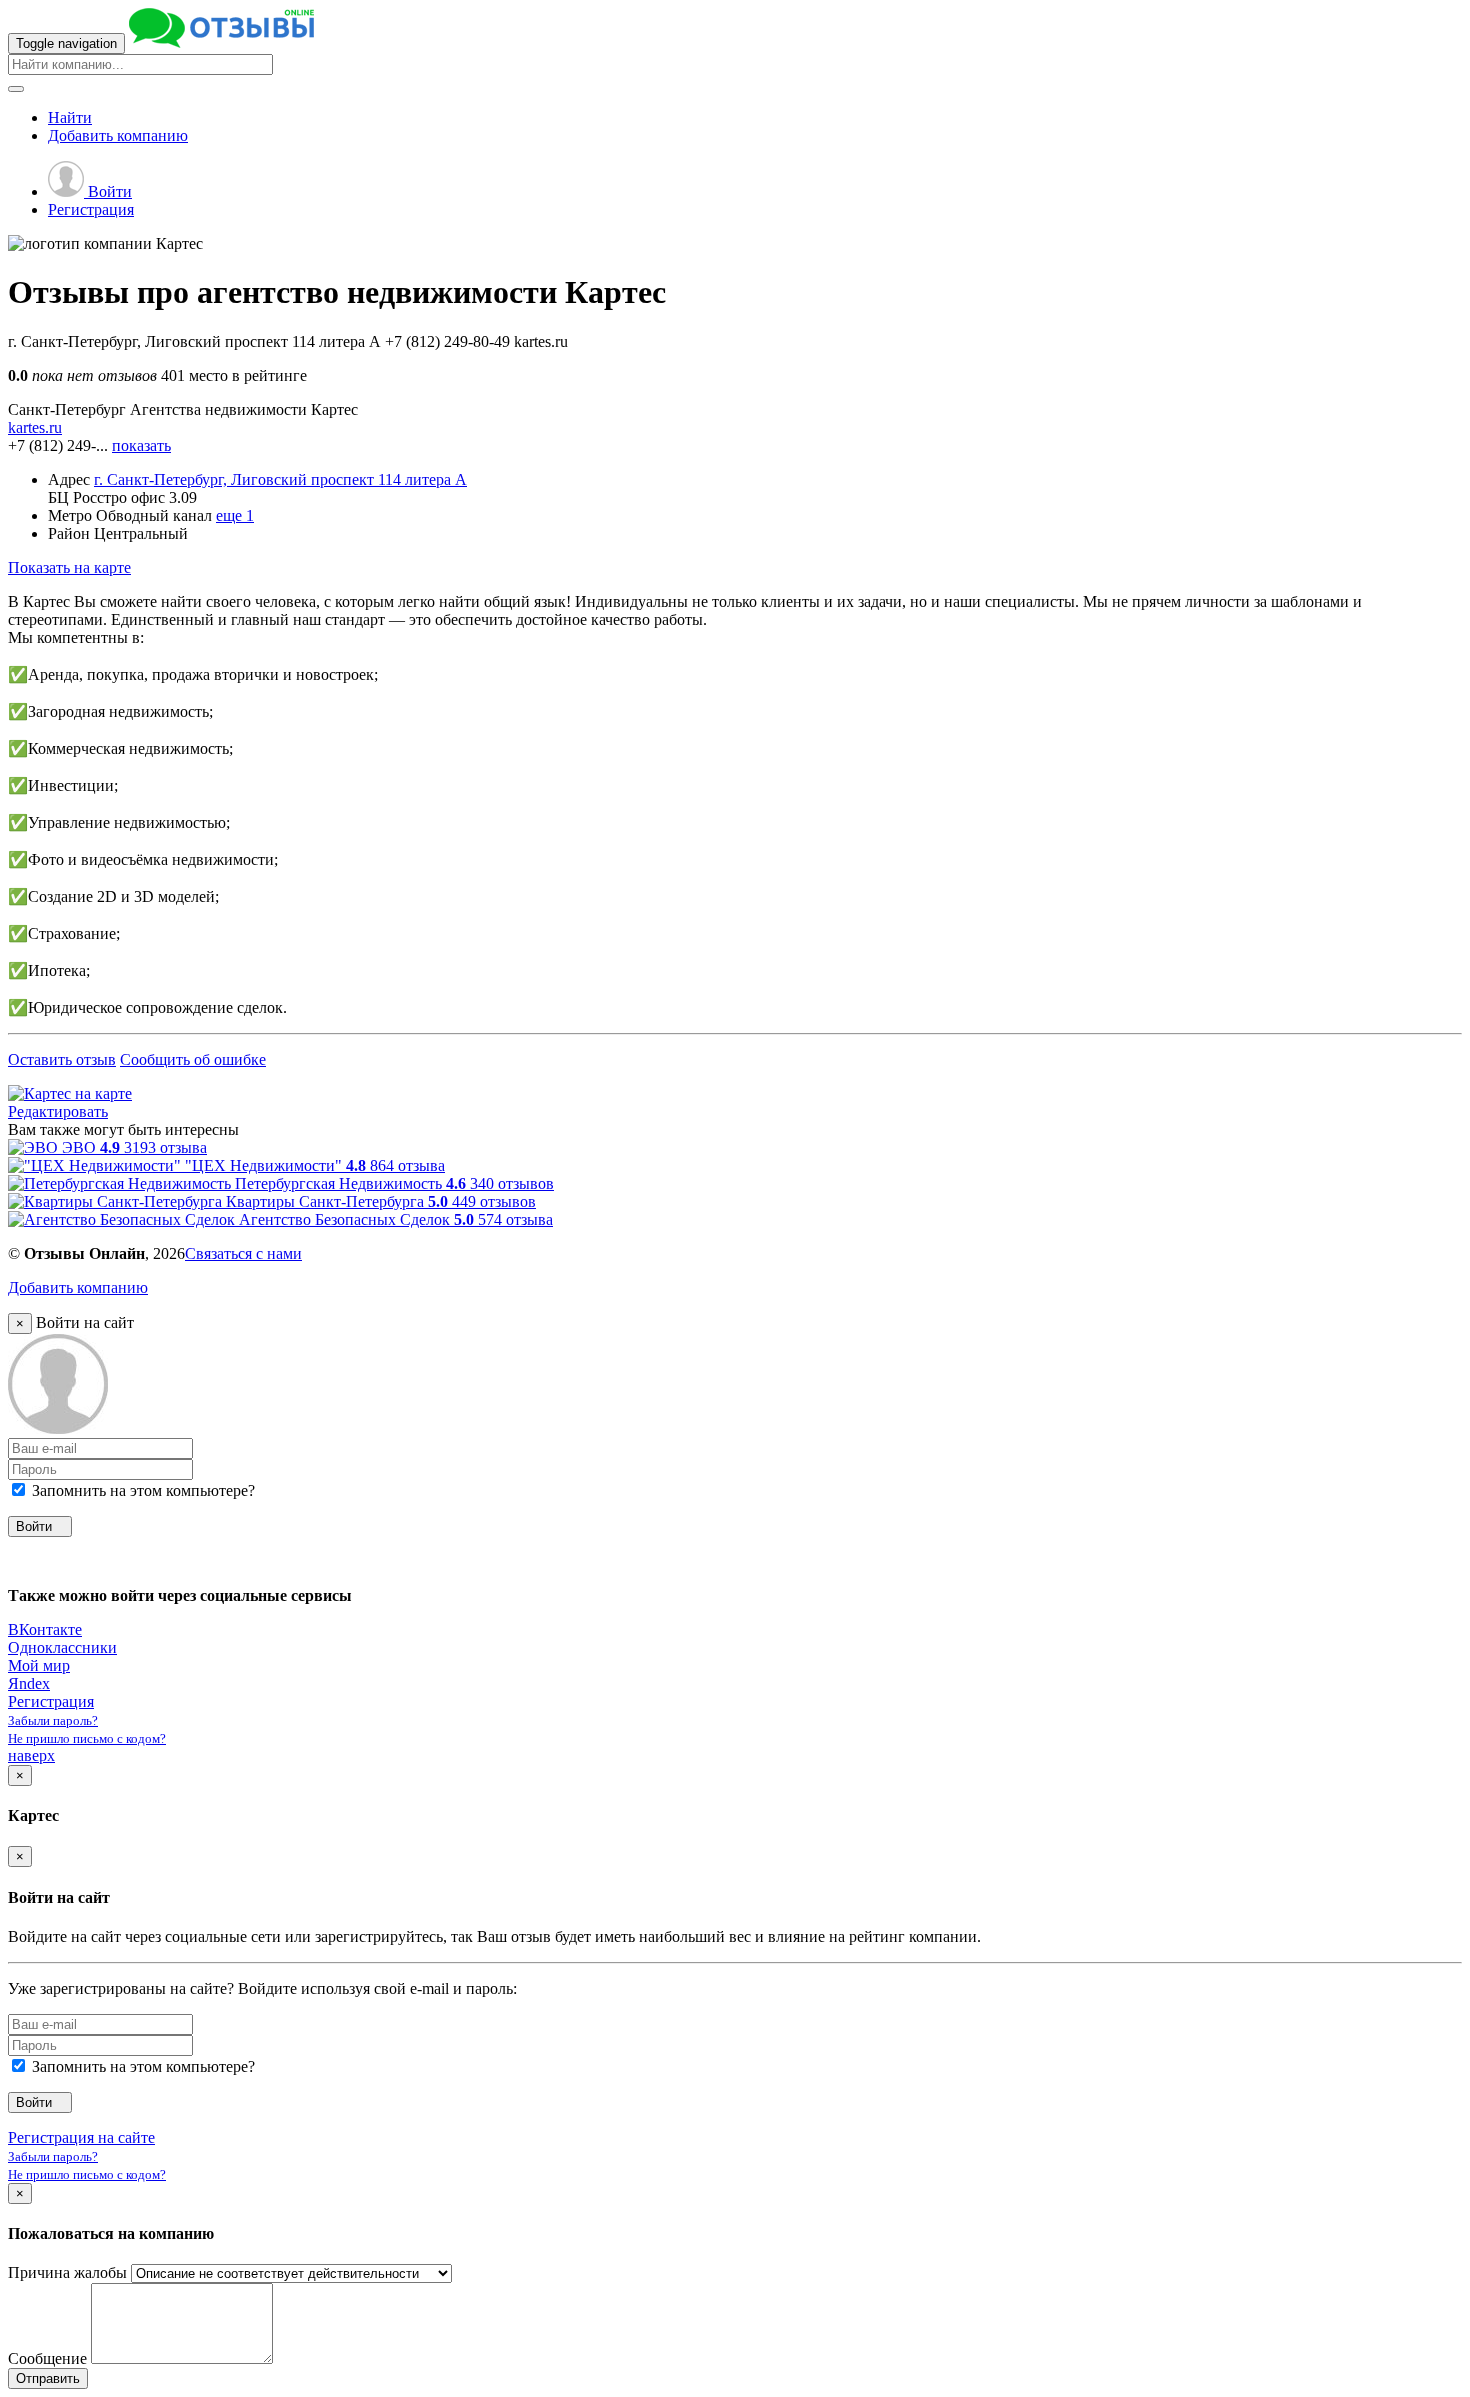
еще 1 (235, 515)
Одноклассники (62, 1647)
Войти (108, 191)
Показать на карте (69, 567)
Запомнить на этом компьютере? (141, 1490)
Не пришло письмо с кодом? (87, 1738)
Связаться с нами (243, 1253)
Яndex (29, 1683)
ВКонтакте (45, 1629)
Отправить (48, 2378)
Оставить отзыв (62, 1059)
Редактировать (58, 1111)
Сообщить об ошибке (193, 1059)
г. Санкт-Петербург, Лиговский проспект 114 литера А (280, 479)
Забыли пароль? (53, 1720)
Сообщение (47, 2358)
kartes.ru (35, 427)
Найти (70, 117)
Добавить (118, 135)
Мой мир (39, 1665)
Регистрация (91, 209)
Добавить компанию (78, 1287)
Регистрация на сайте (81, 2137)
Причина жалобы (67, 2272)
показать (141, 445)
